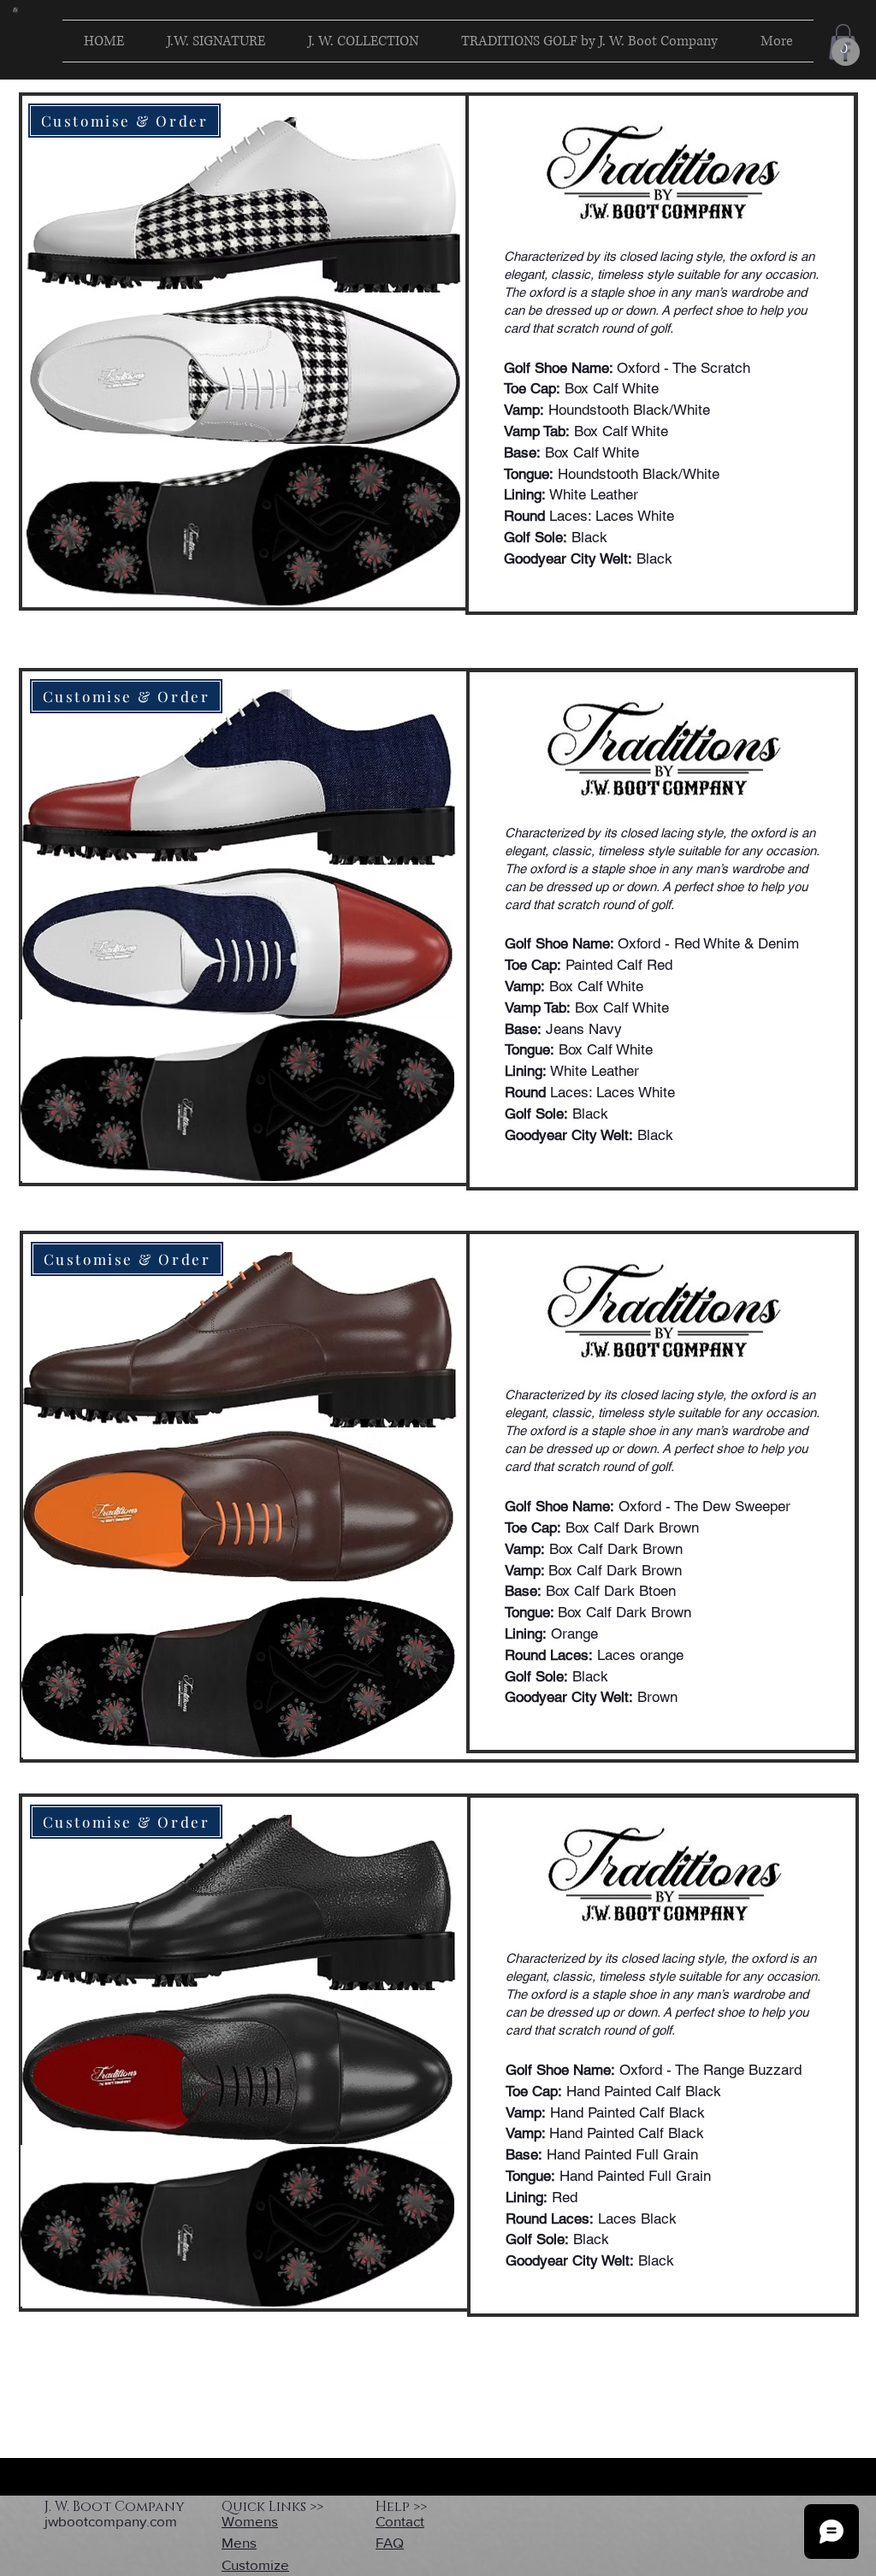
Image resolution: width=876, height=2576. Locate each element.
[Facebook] (846, 52)
